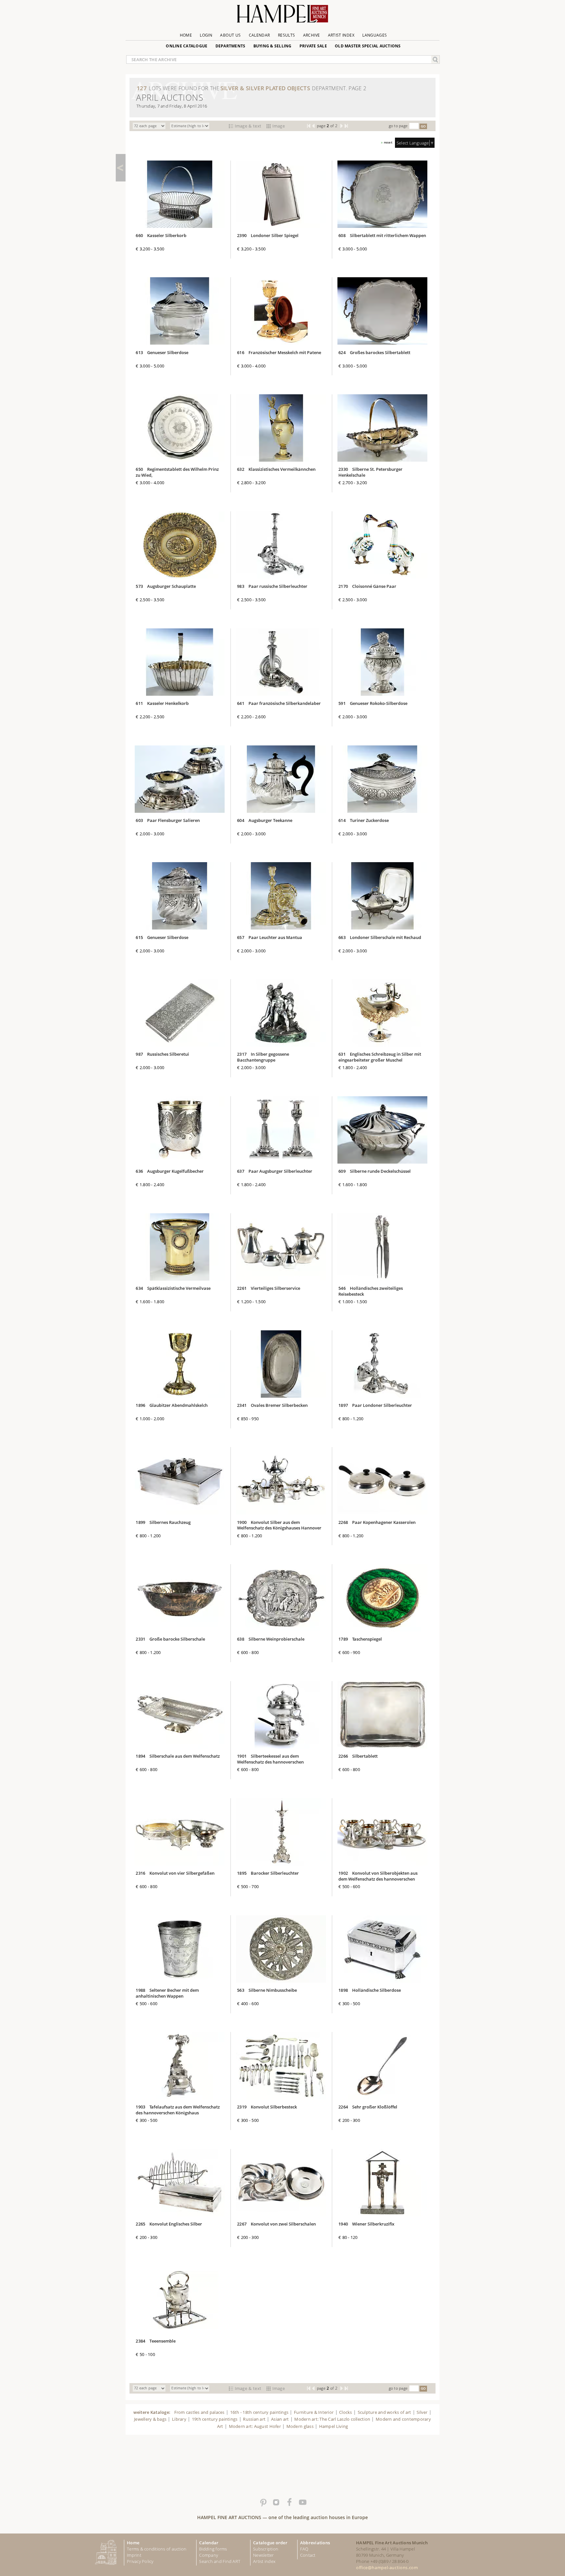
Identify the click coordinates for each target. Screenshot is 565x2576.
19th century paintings (215, 2419)
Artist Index (341, 35)
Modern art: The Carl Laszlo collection (332, 2419)
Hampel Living (334, 2426)
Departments (231, 46)
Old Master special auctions (368, 46)
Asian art (280, 2419)
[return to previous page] (121, 168)
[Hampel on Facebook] (289, 2502)
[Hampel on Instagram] (276, 2502)
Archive (312, 35)
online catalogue (187, 46)
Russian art (254, 2419)
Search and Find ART (220, 2561)
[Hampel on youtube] (302, 2502)
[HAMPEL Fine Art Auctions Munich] (282, 16)
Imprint (134, 2555)
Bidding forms (213, 2549)
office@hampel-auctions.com (387, 2567)
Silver (422, 2412)
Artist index (264, 2561)
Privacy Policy (140, 2561)
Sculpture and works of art (385, 2412)
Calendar (259, 35)
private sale (313, 46)
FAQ (304, 2549)
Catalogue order (270, 2543)
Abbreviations (315, 2543)
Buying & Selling (273, 46)
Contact (308, 2555)
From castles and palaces (199, 2412)
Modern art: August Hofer (255, 2426)
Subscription (266, 2549)
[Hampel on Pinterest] (263, 2502)
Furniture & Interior (314, 2412)
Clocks (346, 2412)
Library (179, 2419)
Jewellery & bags (150, 2419)
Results (287, 35)
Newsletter (264, 2555)
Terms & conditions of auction (157, 2549)
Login (206, 35)
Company (209, 2555)
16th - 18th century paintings (259, 2412)
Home (186, 35)
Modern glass (300, 2426)
